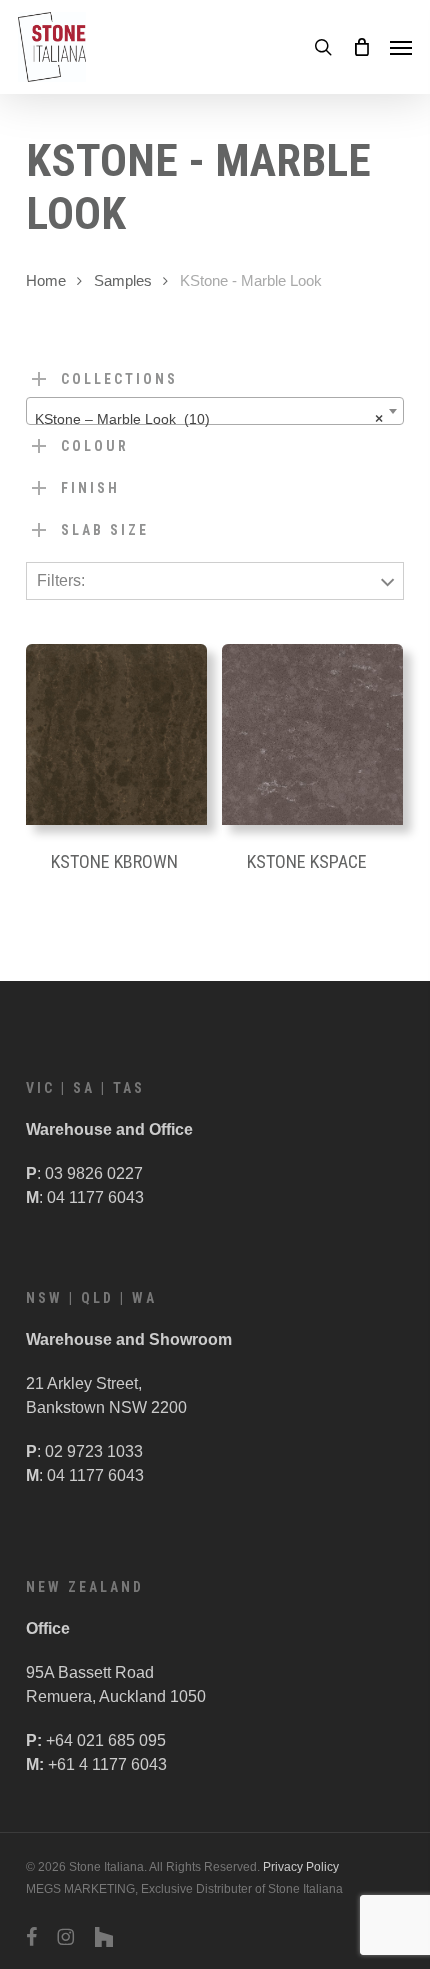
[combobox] (215, 411)
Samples (123, 281)
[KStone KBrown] (116, 734)
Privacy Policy (301, 1867)
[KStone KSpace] (312, 734)
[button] (401, 47)
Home (46, 281)
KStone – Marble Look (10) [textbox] (209, 419)
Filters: (61, 580)
